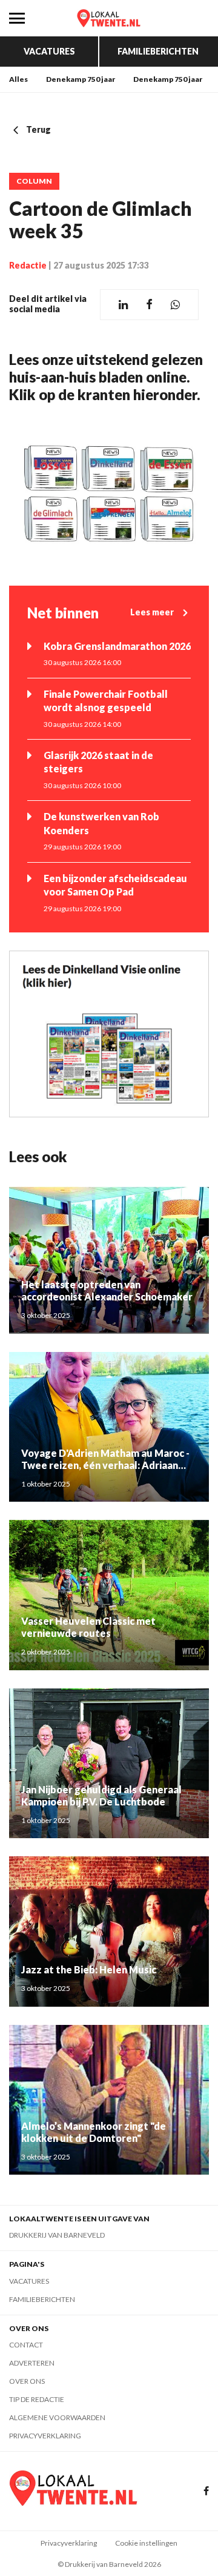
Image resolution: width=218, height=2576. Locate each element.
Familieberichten (158, 51)
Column (34, 181)
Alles (18, 79)
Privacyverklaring (45, 2436)
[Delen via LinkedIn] (123, 305)
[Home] (109, 18)
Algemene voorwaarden (57, 2417)
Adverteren (32, 2363)
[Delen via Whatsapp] (175, 305)
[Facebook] (206, 2491)
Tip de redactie (37, 2399)
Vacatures (49, 51)
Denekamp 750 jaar (81, 79)
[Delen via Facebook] (149, 305)
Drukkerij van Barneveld (57, 2235)
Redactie (28, 265)
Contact (26, 2345)
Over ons (27, 2381)
